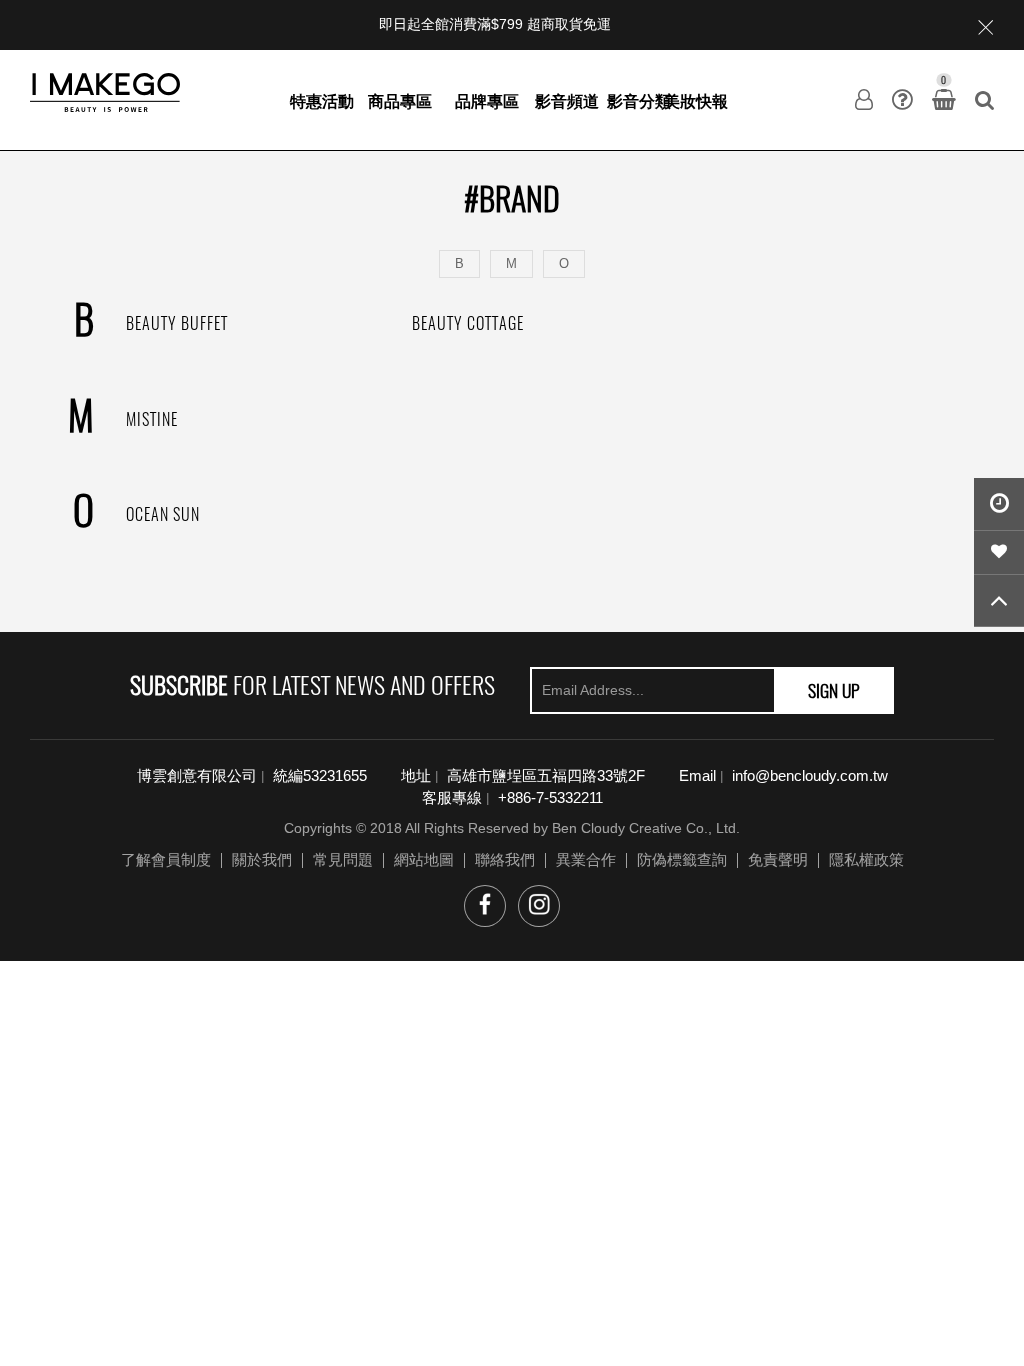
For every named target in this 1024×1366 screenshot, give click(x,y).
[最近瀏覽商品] (999, 504)
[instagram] (539, 906)
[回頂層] (999, 601)
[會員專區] (864, 100)
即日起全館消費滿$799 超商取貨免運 (495, 24)
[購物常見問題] (902, 100)
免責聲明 (778, 859)
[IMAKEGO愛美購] (105, 91)
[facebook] (485, 906)
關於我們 (262, 859)
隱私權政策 (866, 859)
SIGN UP (834, 690)
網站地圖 (424, 859)
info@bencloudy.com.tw (810, 775)
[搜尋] (984, 100)
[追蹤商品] (999, 553)
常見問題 (343, 859)
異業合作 (586, 859)
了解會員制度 (166, 859)
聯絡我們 (505, 859)
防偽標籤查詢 (682, 859)
